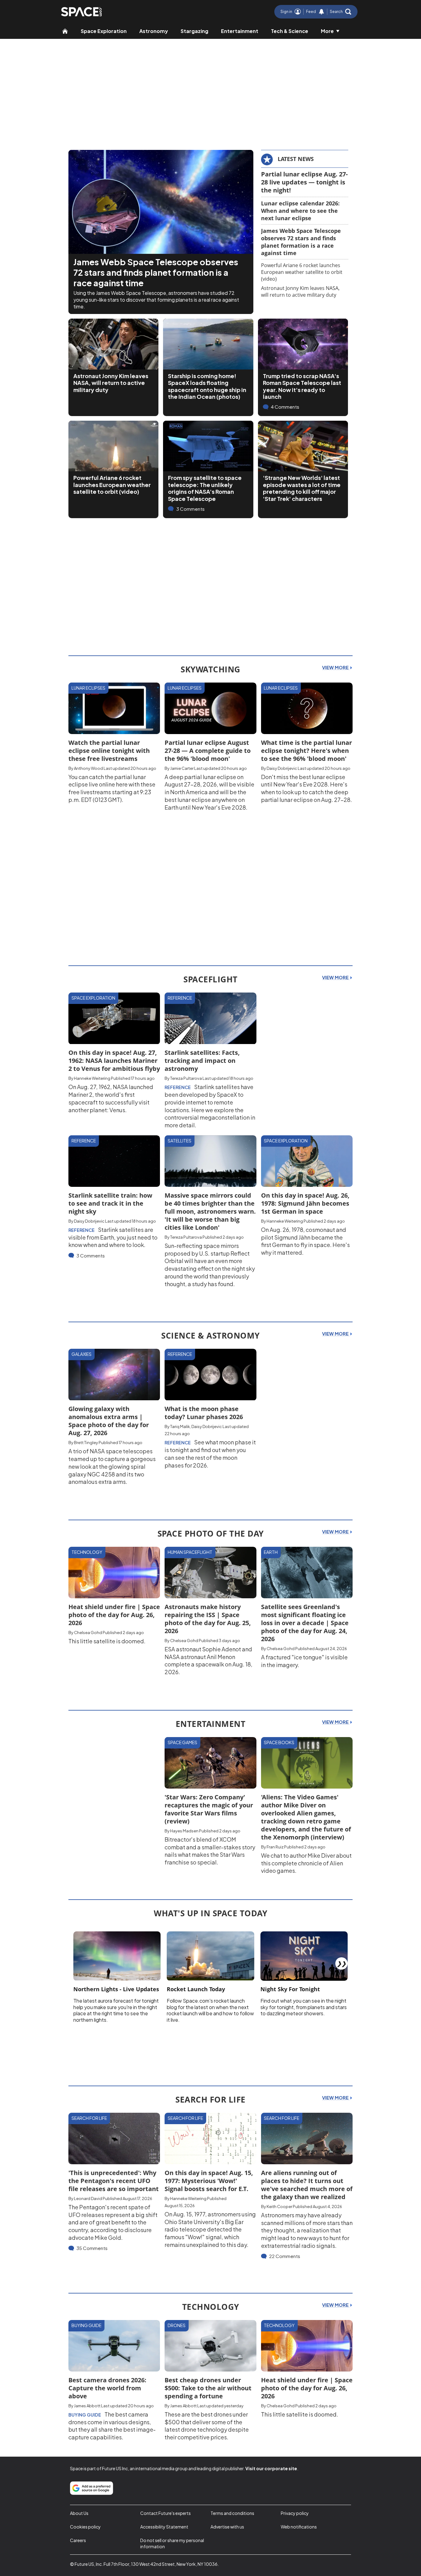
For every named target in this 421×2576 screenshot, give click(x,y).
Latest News (296, 159)
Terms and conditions (232, 2513)
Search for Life (89, 2118)
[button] (341, 12)
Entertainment (240, 31)
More (327, 31)
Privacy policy (295, 2513)
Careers (78, 2540)
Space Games (182, 1742)
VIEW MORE (336, 667)
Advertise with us (227, 2527)
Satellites (180, 1141)
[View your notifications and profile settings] (321, 12)
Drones (177, 2325)
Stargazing (194, 31)
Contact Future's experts (166, 2513)
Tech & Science (290, 31)
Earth (271, 1552)
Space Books (279, 1742)
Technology (87, 1552)
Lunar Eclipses (88, 688)
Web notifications (299, 2527)
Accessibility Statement (164, 2527)
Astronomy (154, 31)
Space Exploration (104, 31)
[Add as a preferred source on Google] (92, 2488)
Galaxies (82, 1354)
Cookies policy (85, 2527)
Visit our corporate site (271, 2468)
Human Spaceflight (190, 1552)
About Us (79, 2513)
